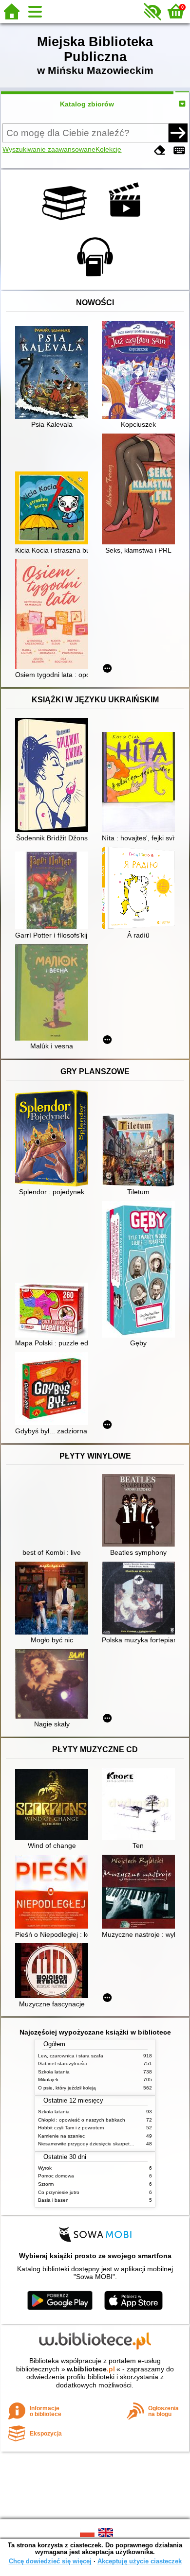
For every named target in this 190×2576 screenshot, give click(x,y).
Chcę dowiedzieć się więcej (50, 2561)
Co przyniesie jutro (59, 2192)
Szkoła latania (54, 2072)
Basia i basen (53, 2200)
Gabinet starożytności (62, 2063)
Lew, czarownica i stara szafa (71, 2056)
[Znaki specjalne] (179, 150)
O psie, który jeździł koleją (67, 2088)
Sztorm (46, 2184)
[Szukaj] (178, 133)
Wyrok (45, 2168)
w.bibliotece (91, 2369)
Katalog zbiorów (87, 104)
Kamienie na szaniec (61, 2136)
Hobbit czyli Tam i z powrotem (71, 2128)
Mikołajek (48, 2080)
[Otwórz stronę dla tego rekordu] (54, 374)
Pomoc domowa (56, 2176)
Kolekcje (108, 149)
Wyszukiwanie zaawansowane (49, 149)
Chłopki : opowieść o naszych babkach (82, 2120)
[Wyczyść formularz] (160, 150)
